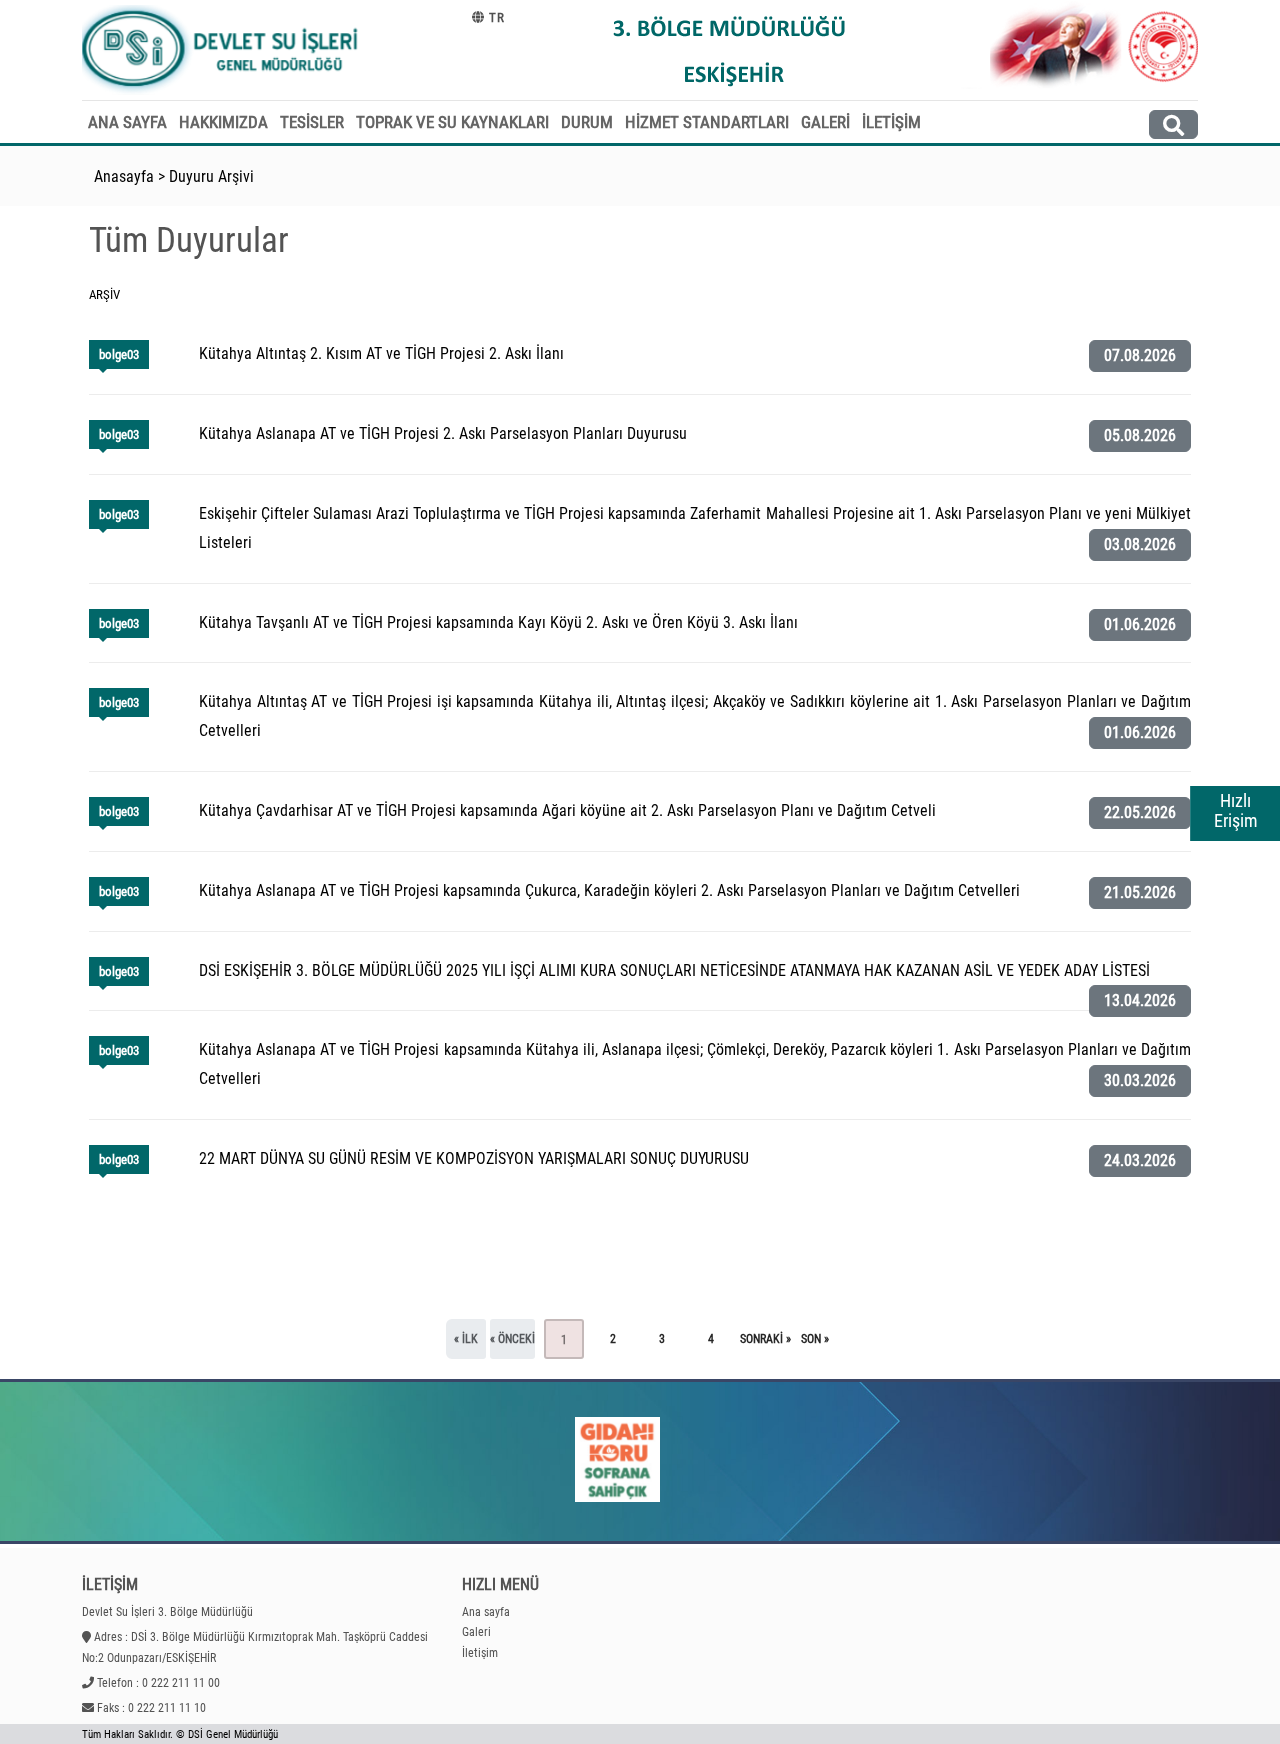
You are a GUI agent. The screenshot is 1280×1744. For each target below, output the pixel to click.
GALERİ (825, 122)
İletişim (480, 1653)
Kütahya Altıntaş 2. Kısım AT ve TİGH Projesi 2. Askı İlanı (381, 353)
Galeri (476, 1632)
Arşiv (104, 294)
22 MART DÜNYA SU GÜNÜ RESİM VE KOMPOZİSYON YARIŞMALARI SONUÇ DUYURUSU (474, 1158)
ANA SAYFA (127, 122)
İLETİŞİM (891, 122)
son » (815, 1339)
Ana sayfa (486, 1612)
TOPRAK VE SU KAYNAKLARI (452, 122)
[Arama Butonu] (1173, 124)
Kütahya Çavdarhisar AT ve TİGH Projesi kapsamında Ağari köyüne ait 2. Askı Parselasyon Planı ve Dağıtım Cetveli (567, 810)
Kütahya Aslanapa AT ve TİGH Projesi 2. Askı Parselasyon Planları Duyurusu (443, 433)
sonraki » (765, 1339)
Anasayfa (124, 176)
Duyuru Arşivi (211, 176)
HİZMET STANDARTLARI (707, 122)
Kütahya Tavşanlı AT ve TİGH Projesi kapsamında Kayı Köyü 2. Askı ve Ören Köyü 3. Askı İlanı (498, 622)
